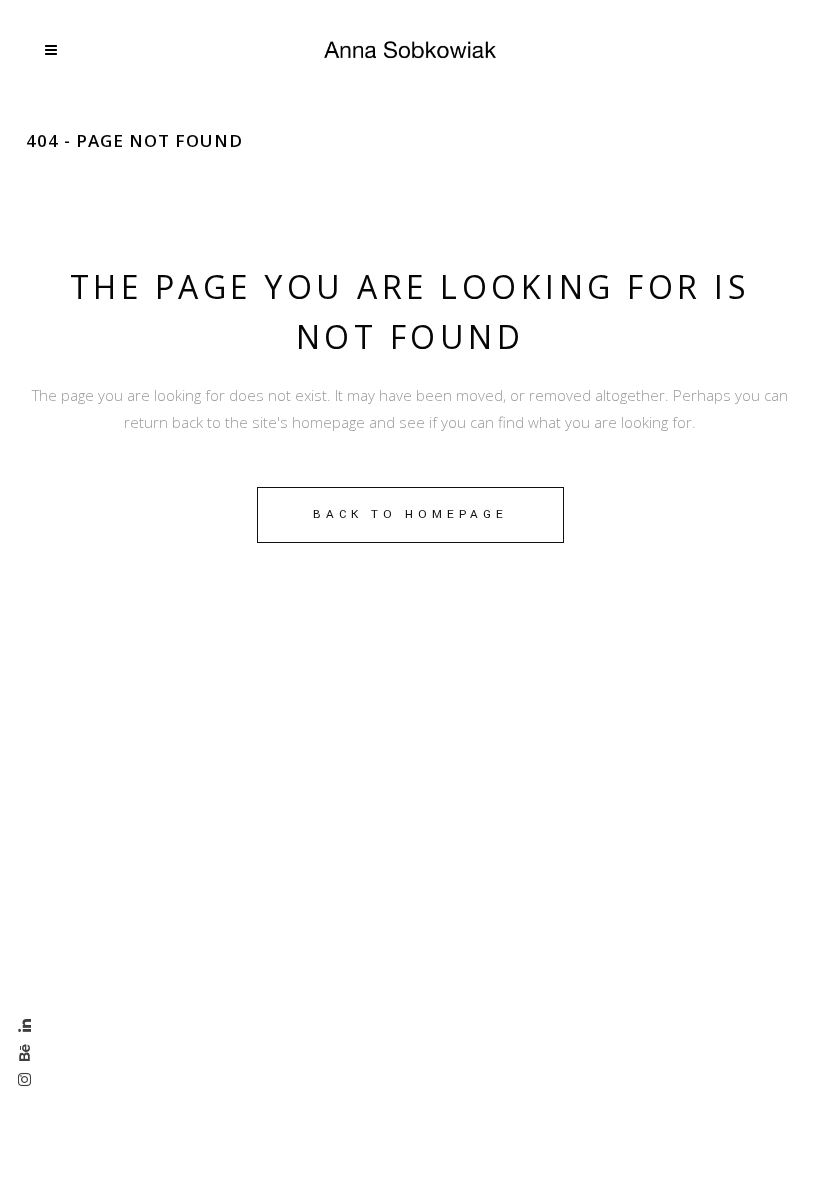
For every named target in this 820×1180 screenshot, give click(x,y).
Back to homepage (410, 514)
